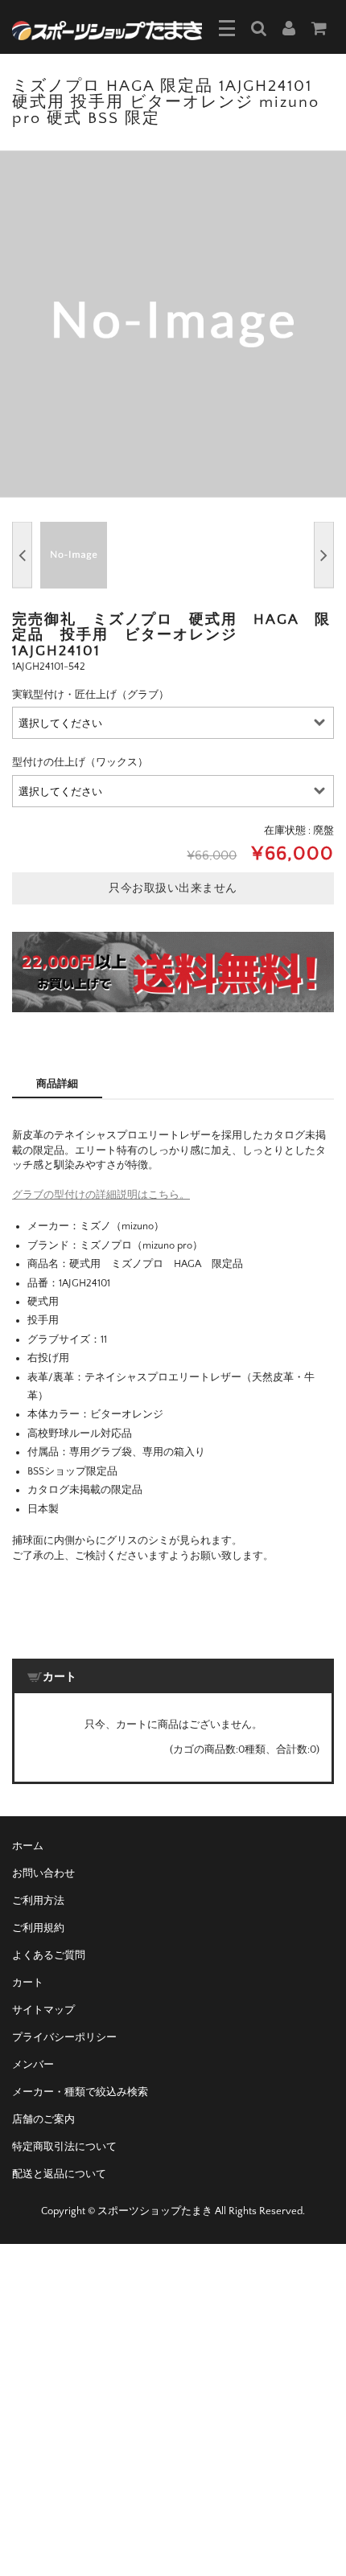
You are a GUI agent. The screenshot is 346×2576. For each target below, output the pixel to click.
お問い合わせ (43, 1873)
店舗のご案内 (43, 2119)
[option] (173, 324)
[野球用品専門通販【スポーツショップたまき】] (107, 29)
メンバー (33, 2065)
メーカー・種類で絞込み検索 (80, 2092)
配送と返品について (59, 2174)
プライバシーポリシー (64, 2037)
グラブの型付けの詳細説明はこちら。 (101, 1195)
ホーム (28, 1846)
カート (28, 1983)
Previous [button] (22, 555)
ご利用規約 (38, 1928)
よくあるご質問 (49, 1955)
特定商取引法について (64, 2147)
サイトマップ (43, 2010)
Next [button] (324, 555)
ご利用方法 (38, 1901)
